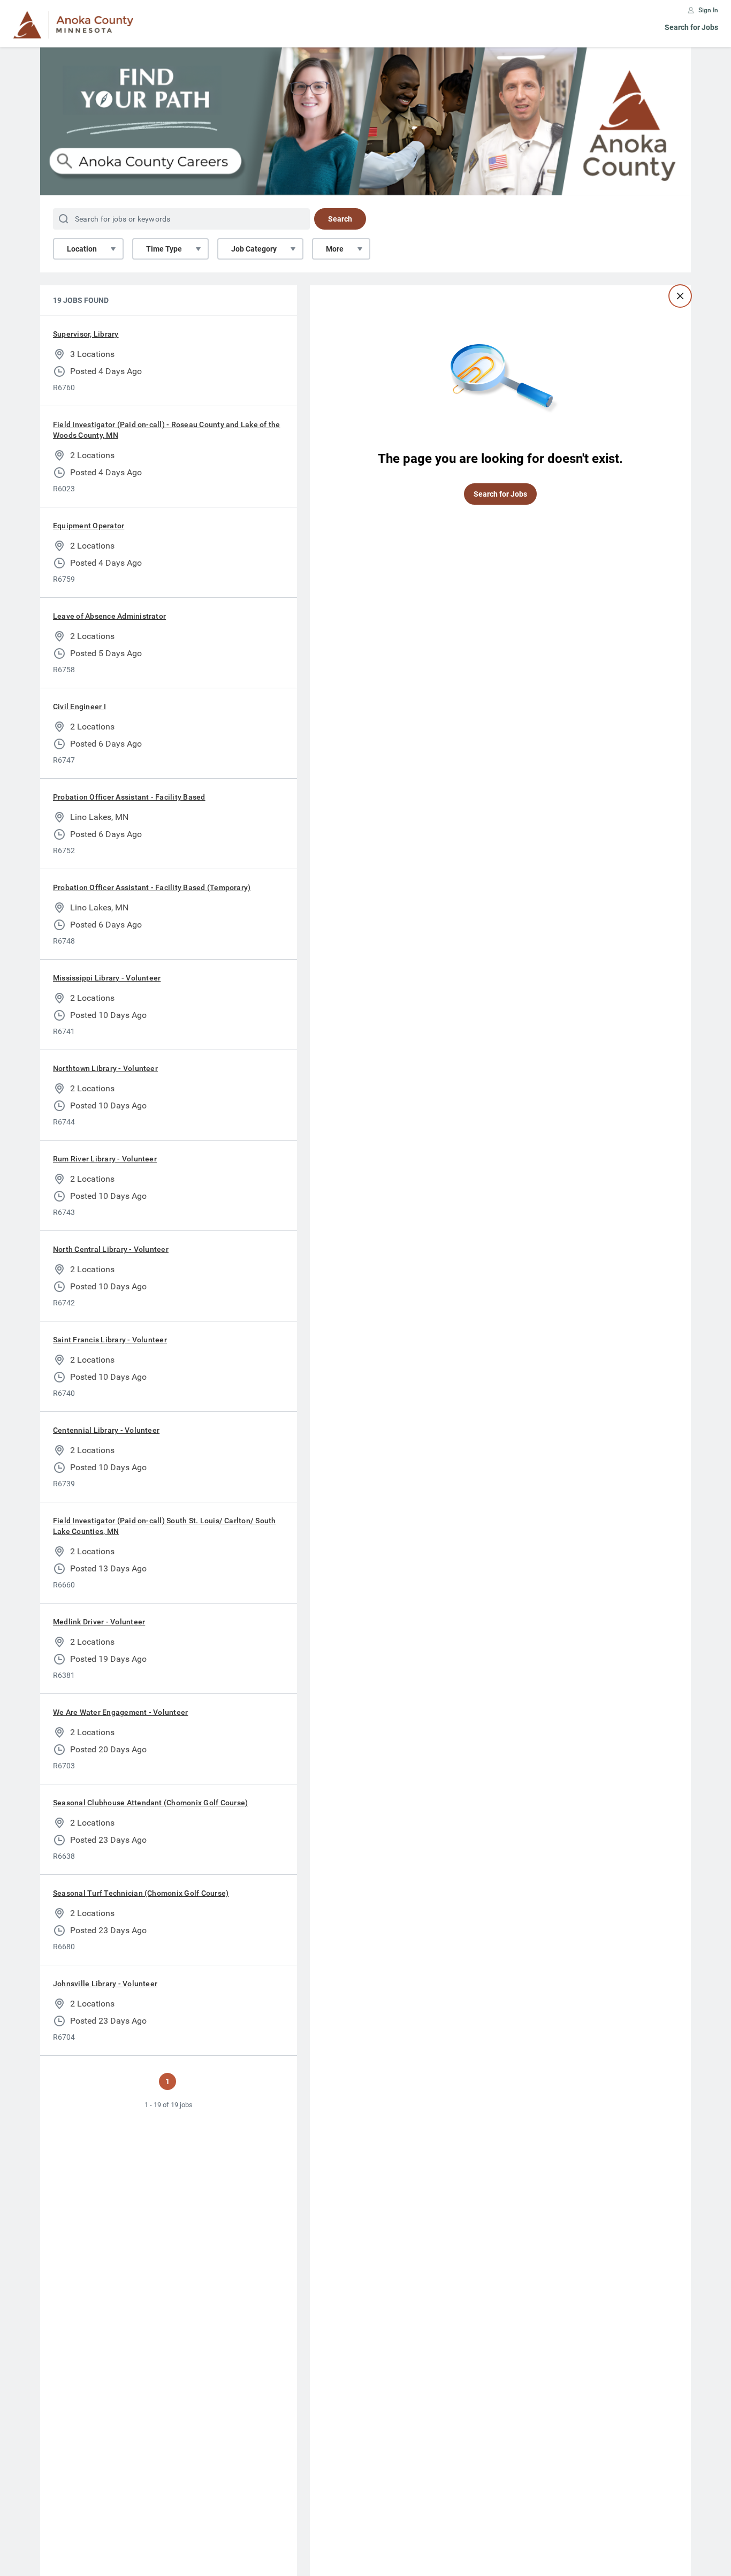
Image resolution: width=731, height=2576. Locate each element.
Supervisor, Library (86, 334)
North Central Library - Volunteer (111, 1249)
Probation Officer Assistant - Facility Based (129, 797)
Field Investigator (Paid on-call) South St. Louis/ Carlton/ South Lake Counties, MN (165, 1526)
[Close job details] (680, 296)
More (335, 249)
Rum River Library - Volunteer (105, 1159)
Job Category (254, 249)
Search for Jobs (691, 27)
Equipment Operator (89, 526)
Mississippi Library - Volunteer (107, 978)
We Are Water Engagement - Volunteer (120, 1712)
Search (340, 219)
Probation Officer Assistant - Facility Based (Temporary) (152, 887)
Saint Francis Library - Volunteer (110, 1340)
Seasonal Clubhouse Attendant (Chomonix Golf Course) (150, 1803)
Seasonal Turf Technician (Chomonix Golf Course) (141, 1893)
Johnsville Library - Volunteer (105, 1984)
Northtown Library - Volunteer (105, 1068)
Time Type (164, 249)
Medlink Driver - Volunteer (99, 1622)
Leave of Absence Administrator (109, 616)
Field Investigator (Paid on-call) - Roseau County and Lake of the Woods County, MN (167, 430)
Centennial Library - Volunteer (106, 1430)
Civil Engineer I (79, 706)
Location (82, 249)
